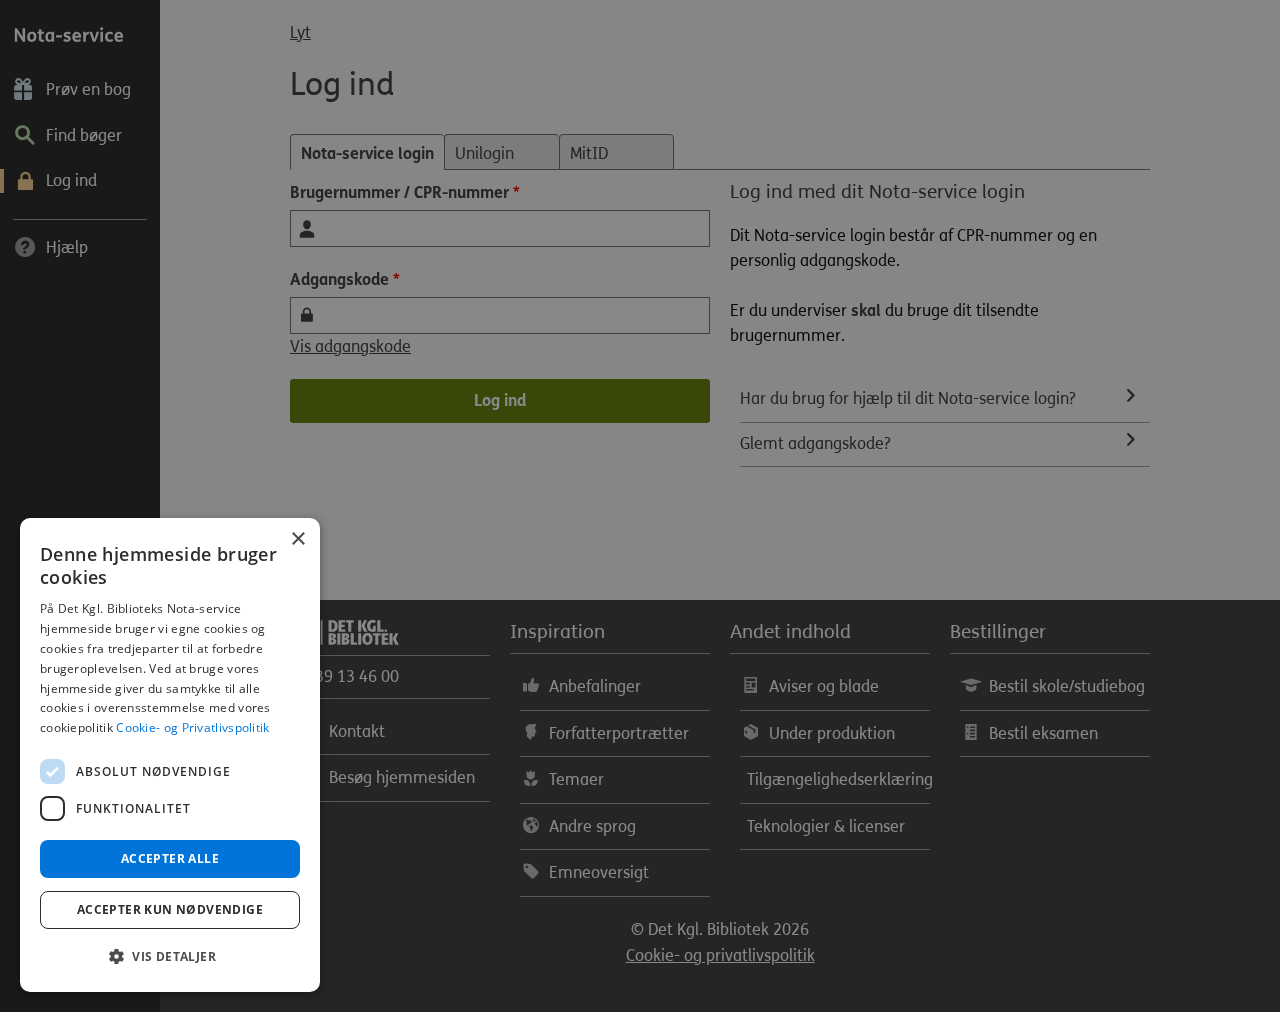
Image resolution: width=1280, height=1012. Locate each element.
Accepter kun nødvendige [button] (170, 909)
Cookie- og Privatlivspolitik (192, 727)
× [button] (297, 539)
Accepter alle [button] (170, 858)
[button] (170, 957)
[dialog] (170, 755)
